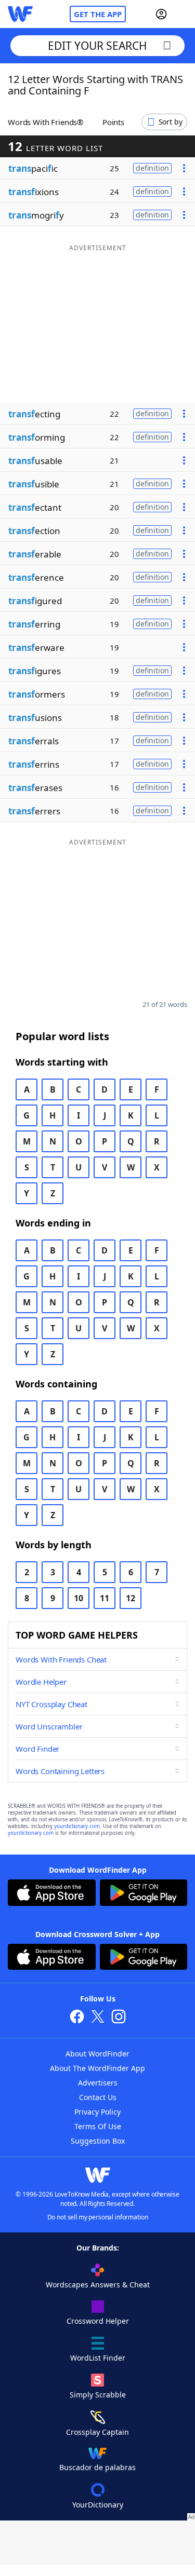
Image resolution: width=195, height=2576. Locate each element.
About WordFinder (97, 2054)
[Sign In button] (161, 14)
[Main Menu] (183, 14)
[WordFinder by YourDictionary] (20, 14)
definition (152, 168)
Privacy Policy (97, 2112)
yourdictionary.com (77, 1826)
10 (79, 1598)
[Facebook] (77, 2018)
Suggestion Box (98, 2141)
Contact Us (98, 2097)
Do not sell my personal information (98, 2217)
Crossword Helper (98, 2321)
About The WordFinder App (97, 2068)
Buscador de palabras (97, 2467)
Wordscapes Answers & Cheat (98, 2285)
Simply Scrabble (98, 2395)
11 (105, 1598)
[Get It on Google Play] (144, 1894)
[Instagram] (119, 2018)
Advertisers (98, 2083)
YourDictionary (98, 2505)
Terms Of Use (98, 2126)
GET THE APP (98, 14)
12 (131, 1598)
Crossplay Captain (97, 2432)
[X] (98, 2018)
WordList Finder (98, 2358)
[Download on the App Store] (52, 1894)
